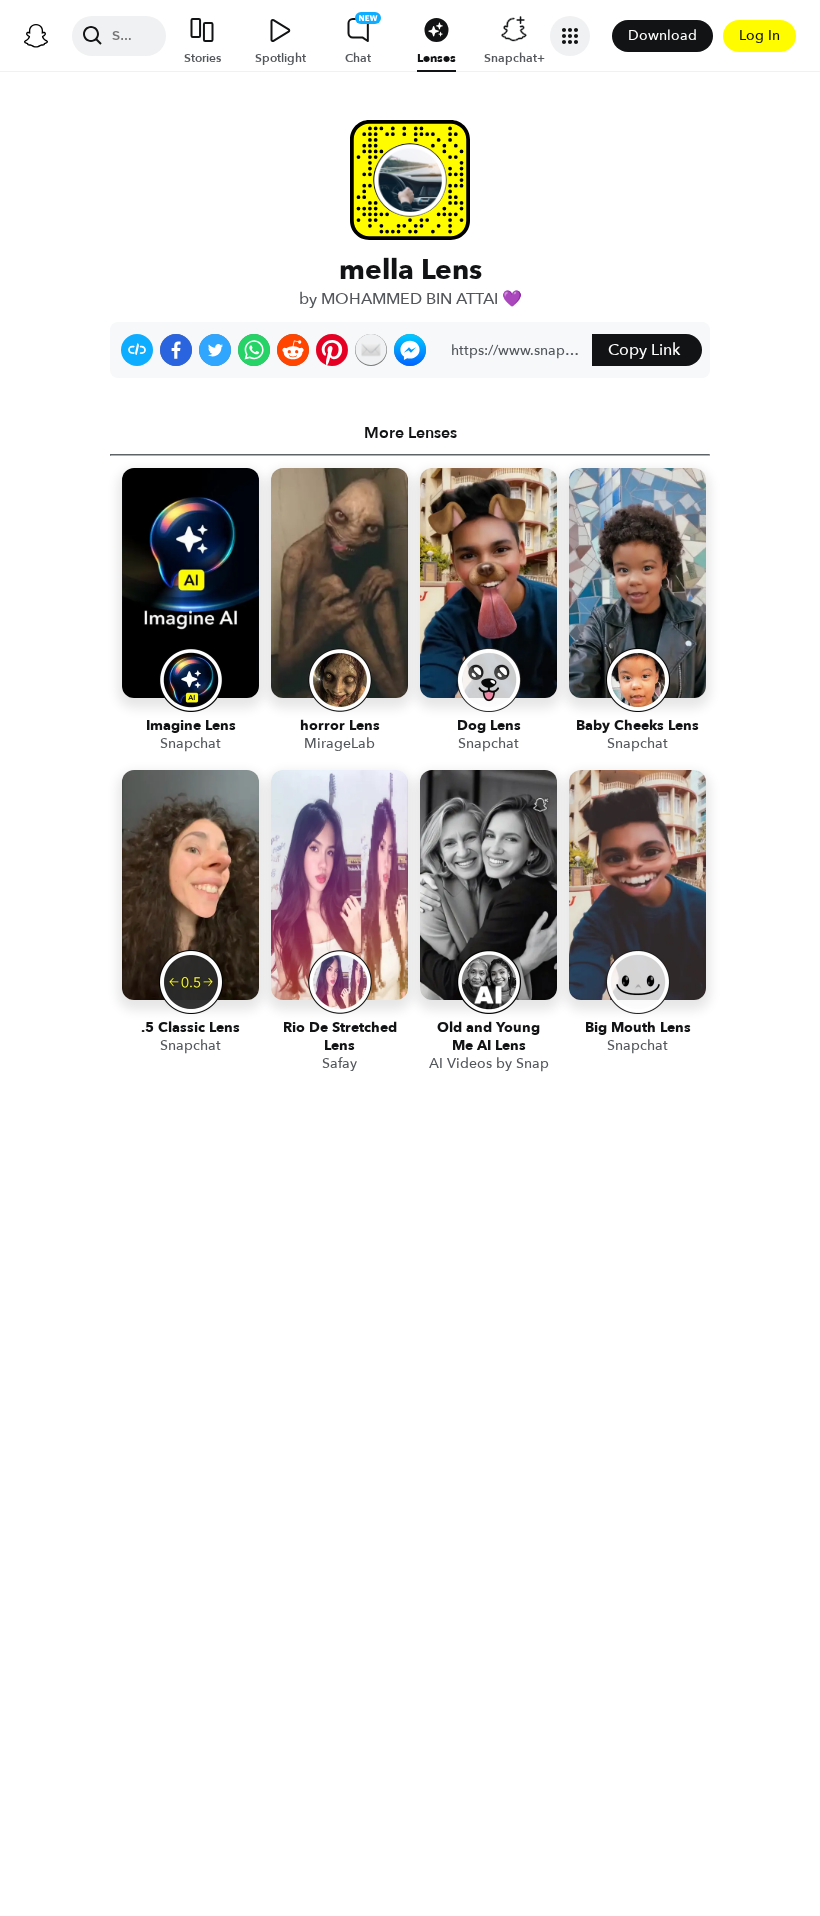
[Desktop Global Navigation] (36, 36)
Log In (759, 35)
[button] (137, 350)
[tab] (410, 433)
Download (662, 35)
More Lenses (410, 433)
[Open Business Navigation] (570, 36)
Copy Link (644, 350)
